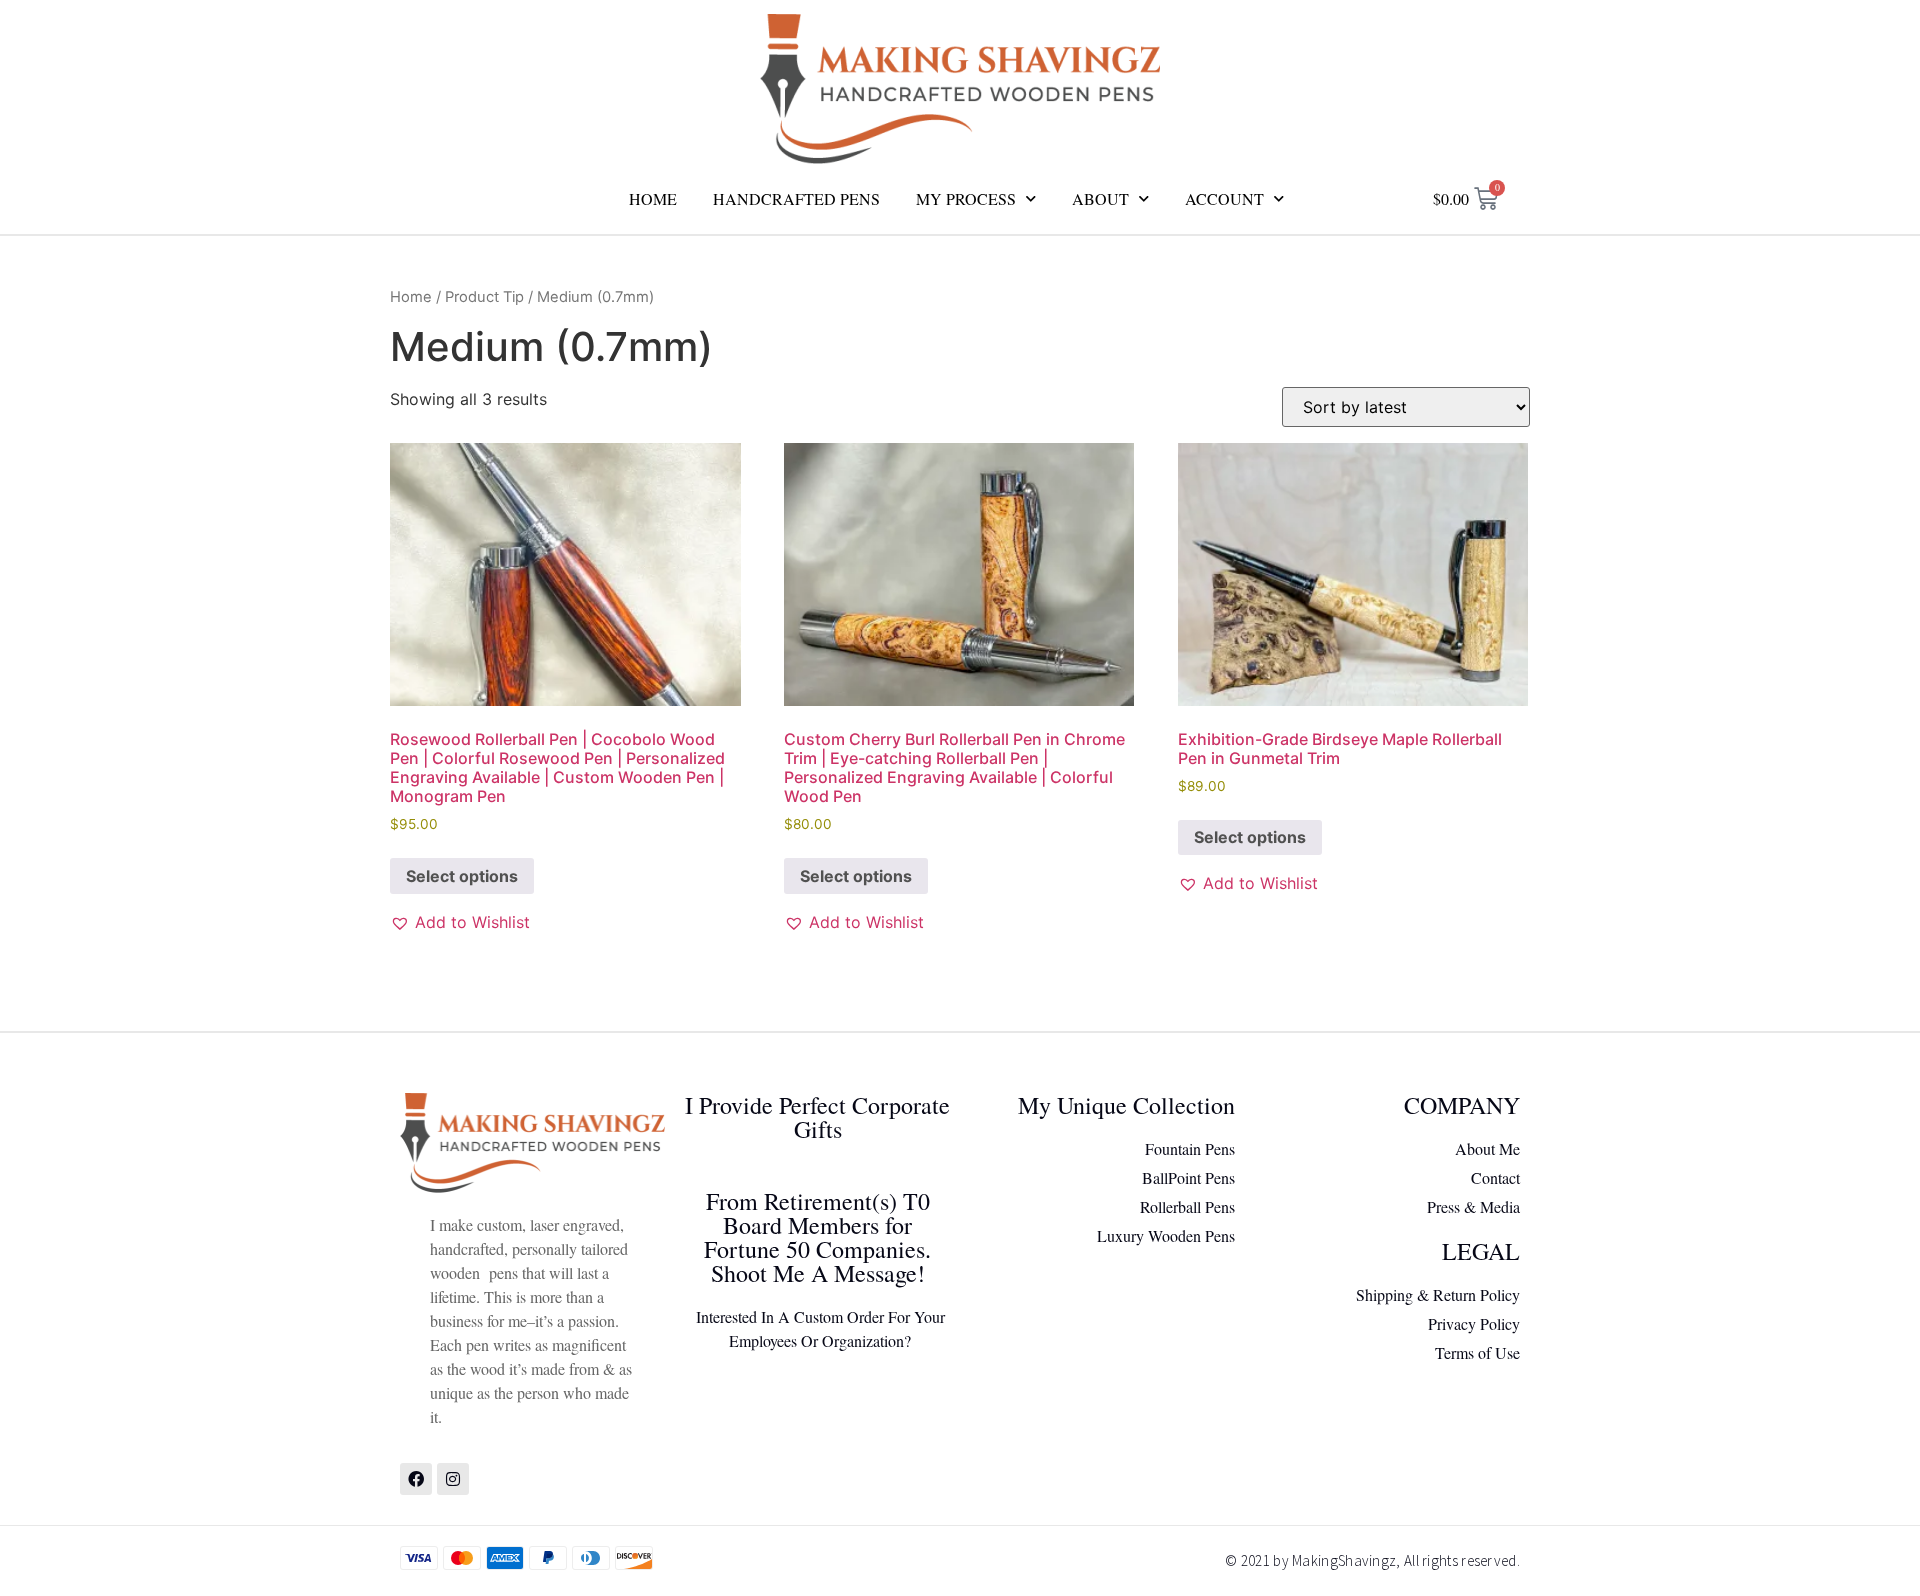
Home (653, 198)
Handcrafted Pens (796, 198)
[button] (460, 922)
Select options (462, 876)
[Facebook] (416, 1479)
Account (1224, 198)
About (1100, 198)
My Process (966, 198)
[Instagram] (453, 1479)
